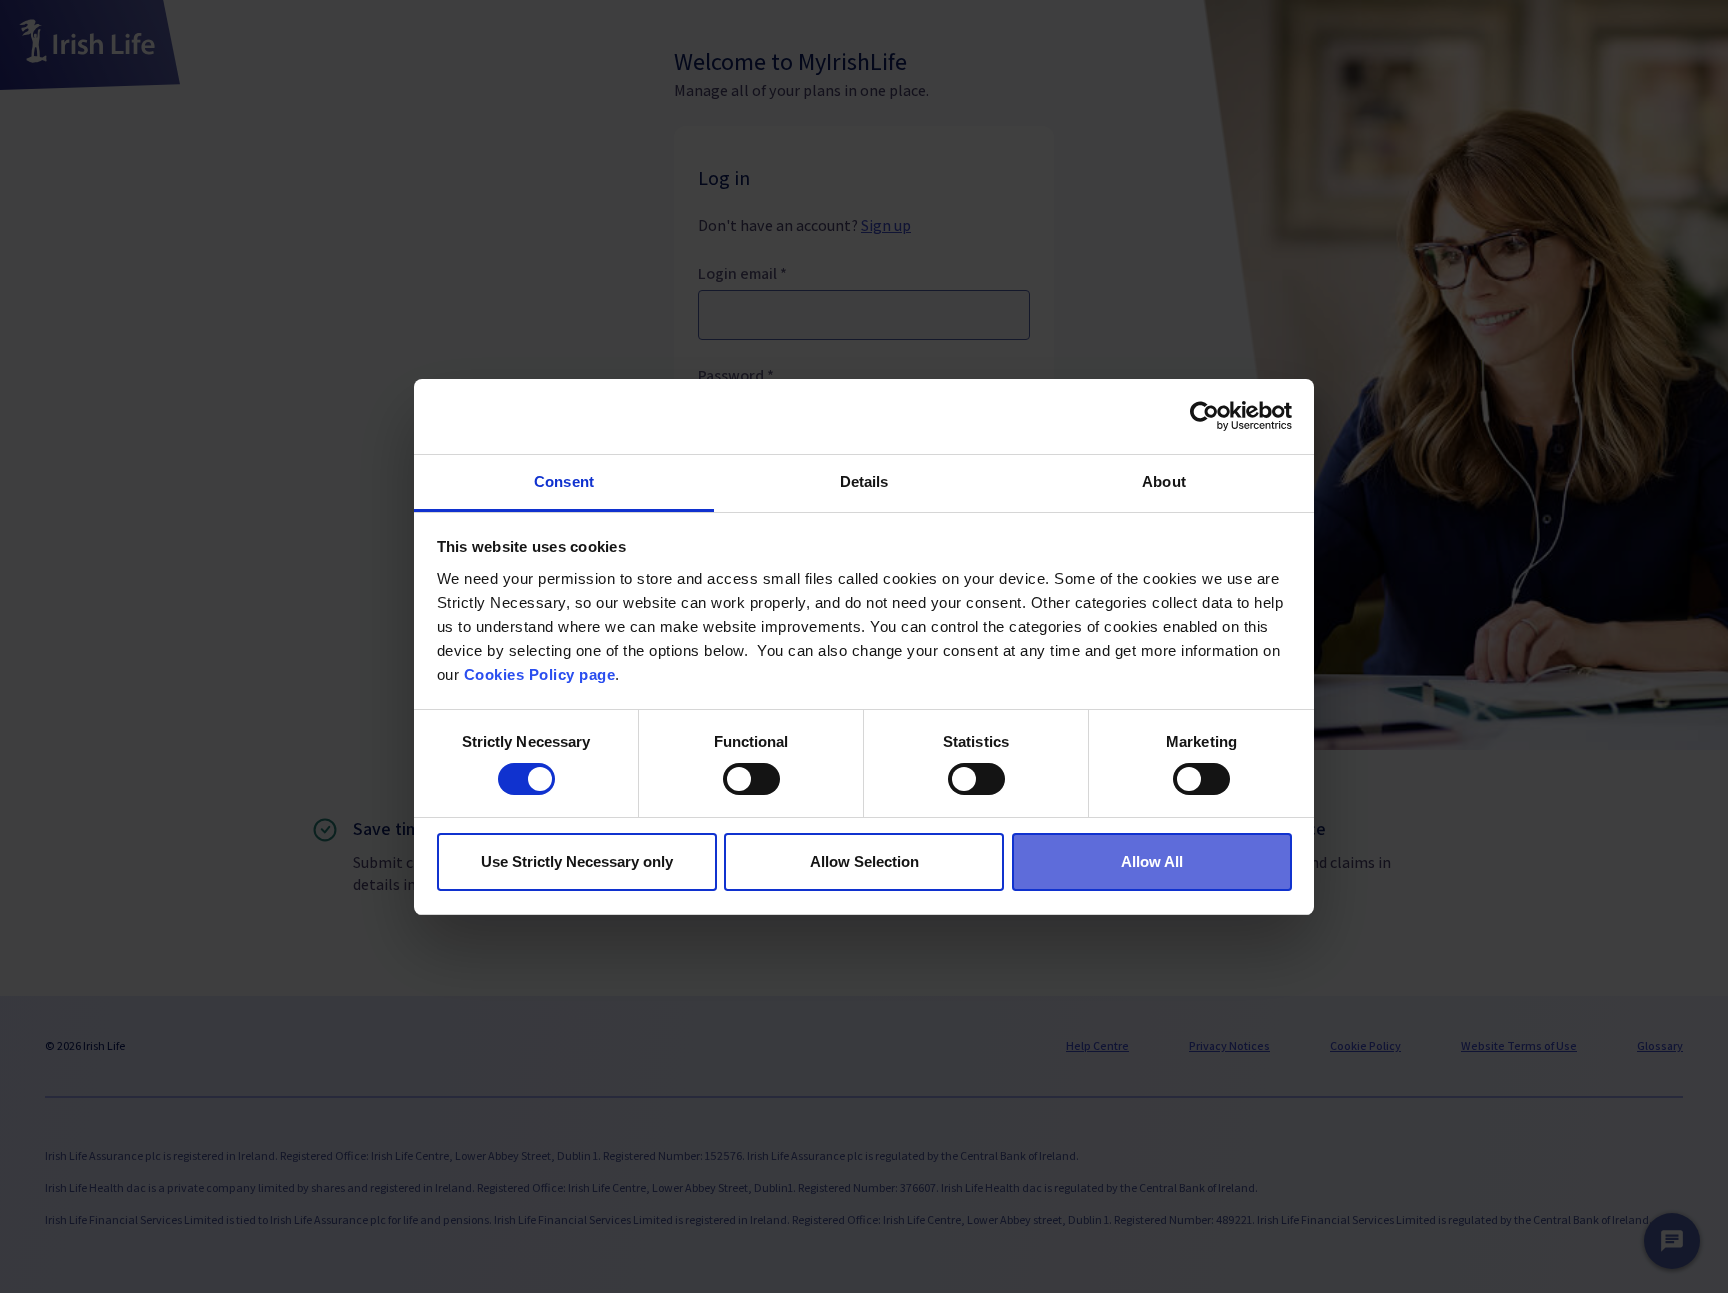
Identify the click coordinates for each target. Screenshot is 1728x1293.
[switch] (751, 779)
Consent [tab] (564, 481)
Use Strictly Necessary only (577, 861)
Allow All (1152, 861)
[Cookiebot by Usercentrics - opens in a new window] (1204, 416)
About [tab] (1164, 481)
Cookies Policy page (540, 674)
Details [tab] (864, 481)
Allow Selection (864, 861)
